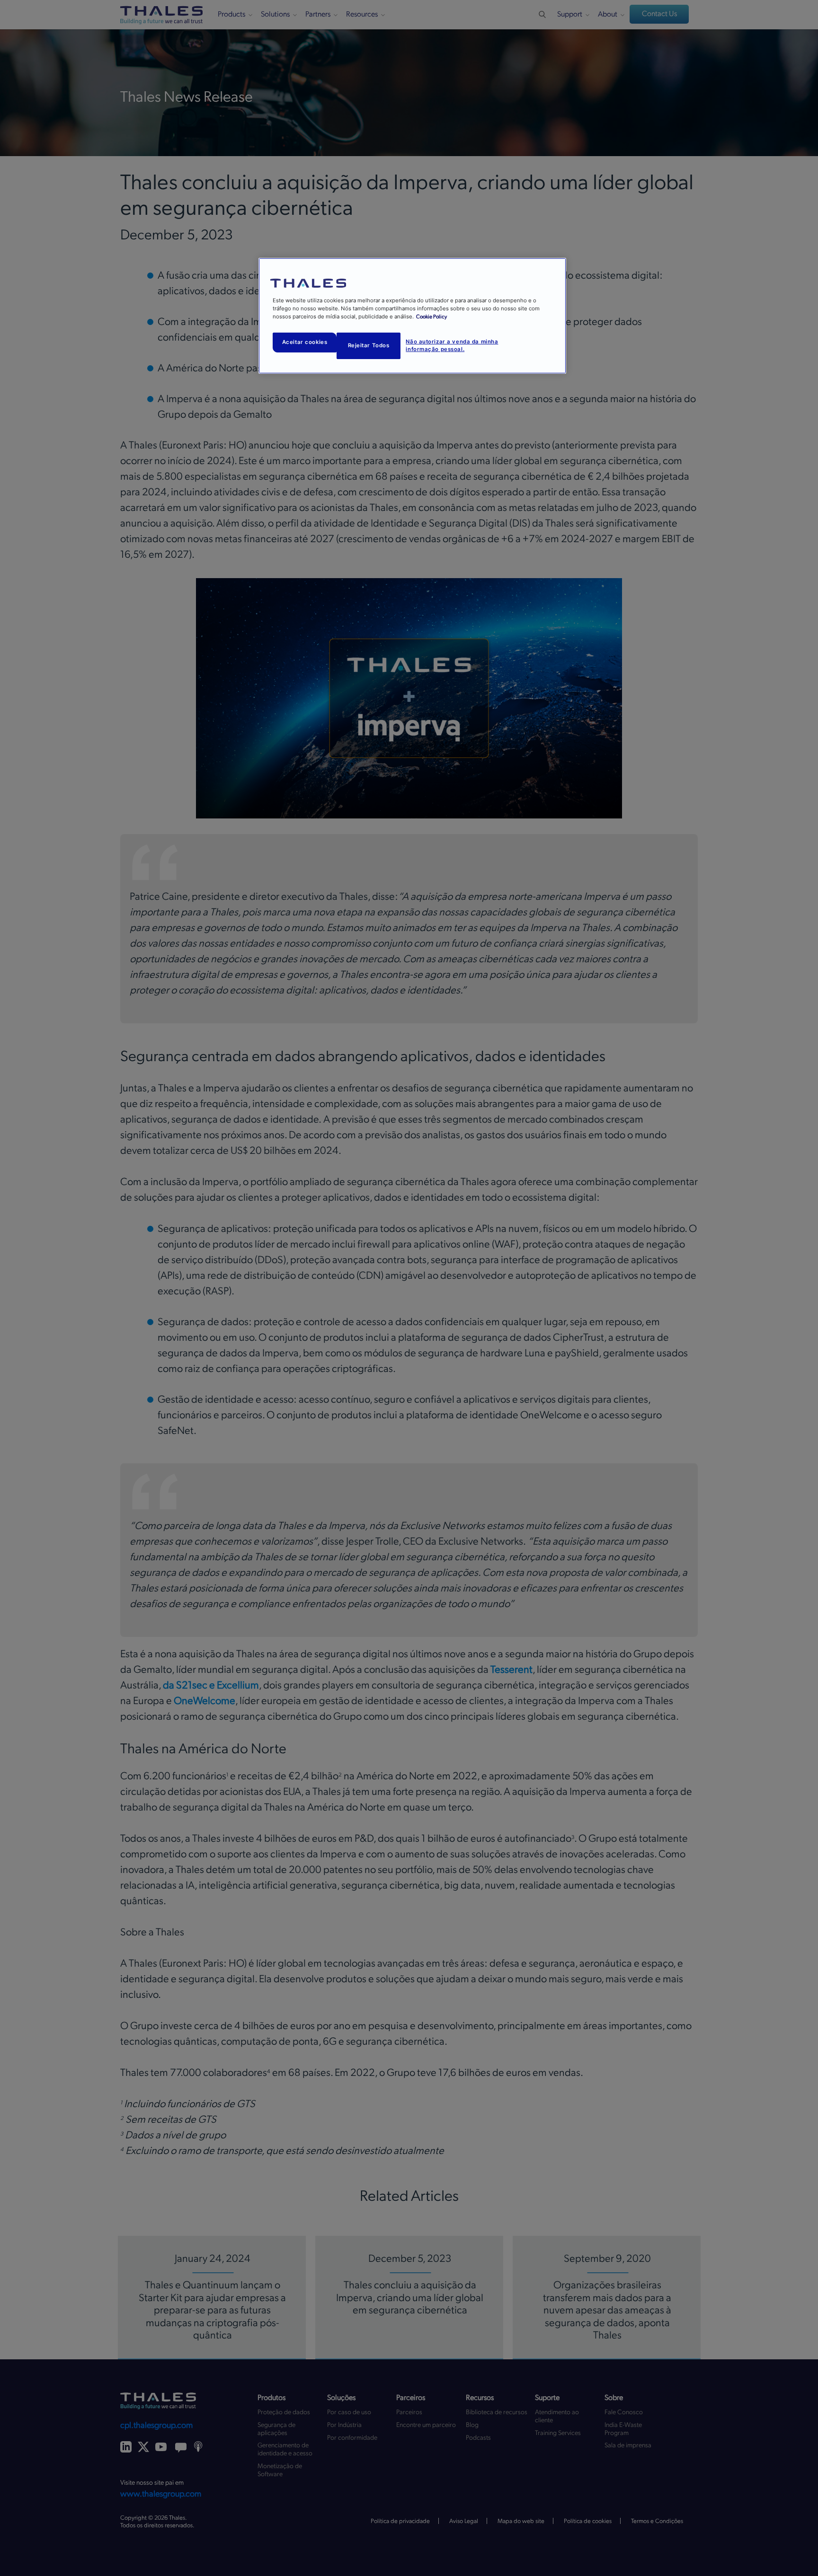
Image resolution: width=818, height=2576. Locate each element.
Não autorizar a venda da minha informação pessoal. (452, 345)
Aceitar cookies (305, 342)
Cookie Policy (431, 317)
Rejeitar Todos (369, 345)
